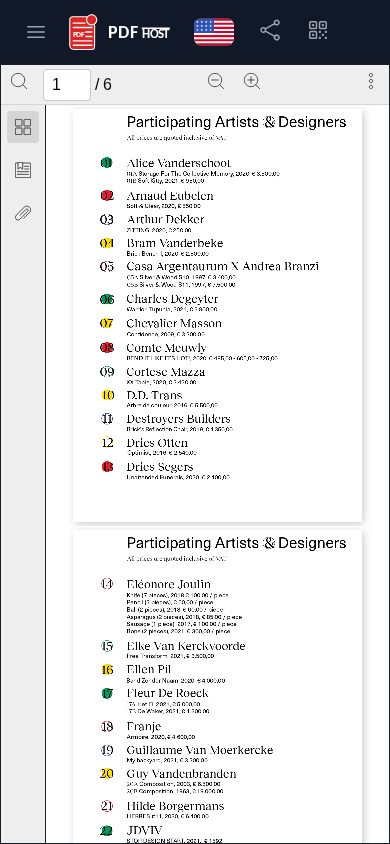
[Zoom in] (252, 81)
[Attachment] (23, 213)
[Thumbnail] (23, 127)
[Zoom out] (216, 81)
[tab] (23, 130)
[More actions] (371, 81)
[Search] (19, 81)
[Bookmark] (23, 170)
